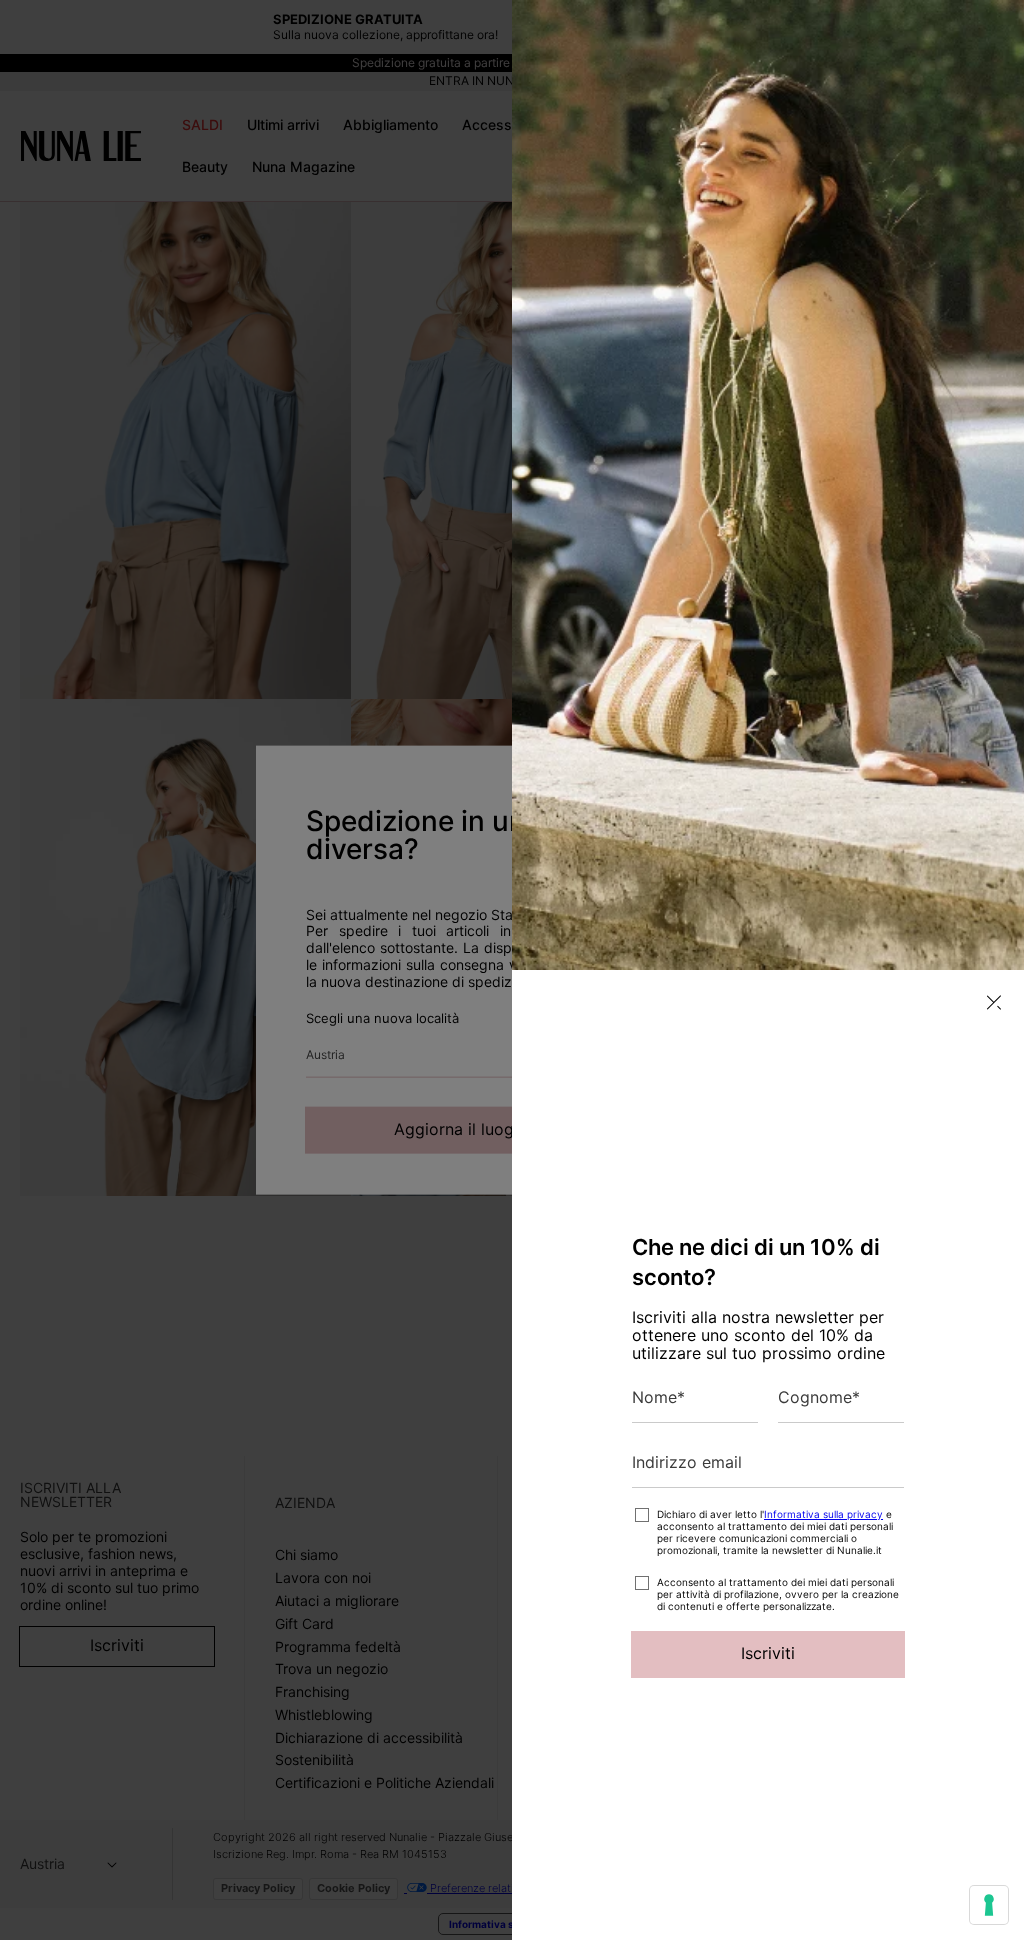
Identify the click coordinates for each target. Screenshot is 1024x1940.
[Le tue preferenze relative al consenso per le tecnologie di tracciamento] (989, 1905)
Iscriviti (768, 1653)
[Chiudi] (994, 1002)
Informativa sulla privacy (823, 1514)
